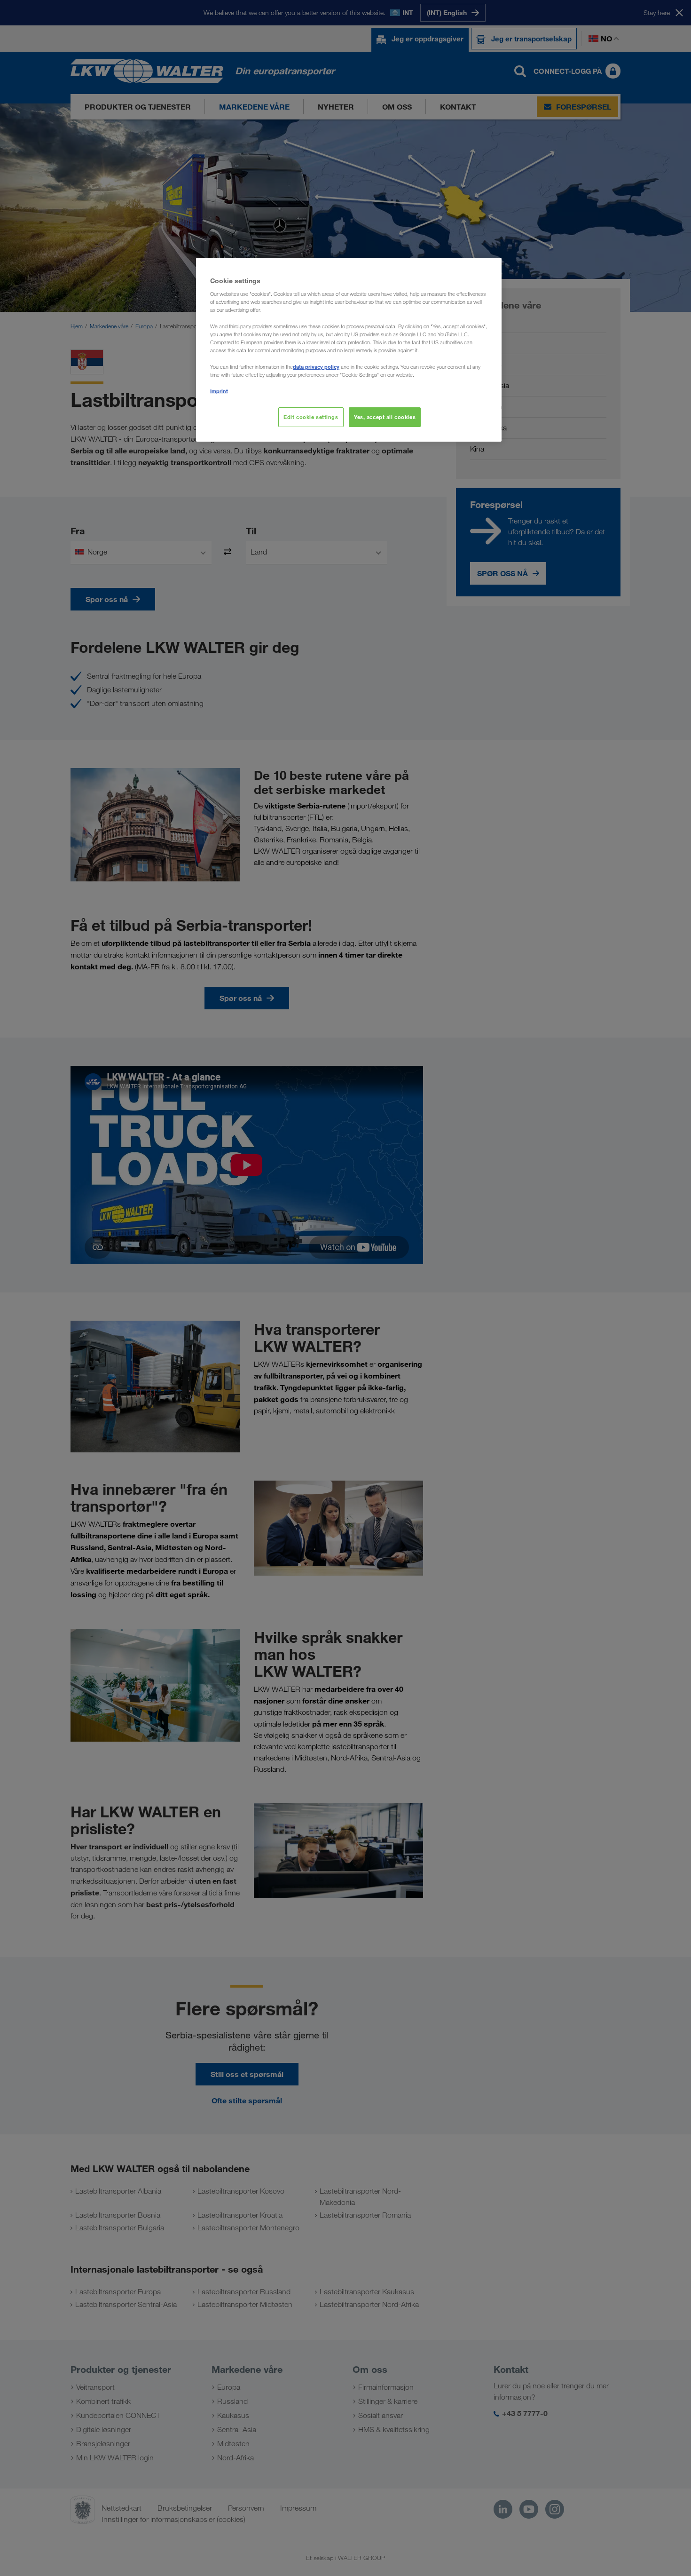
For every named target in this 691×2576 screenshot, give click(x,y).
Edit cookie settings (311, 417)
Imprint (219, 391)
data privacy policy (316, 367)
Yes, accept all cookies (385, 417)
